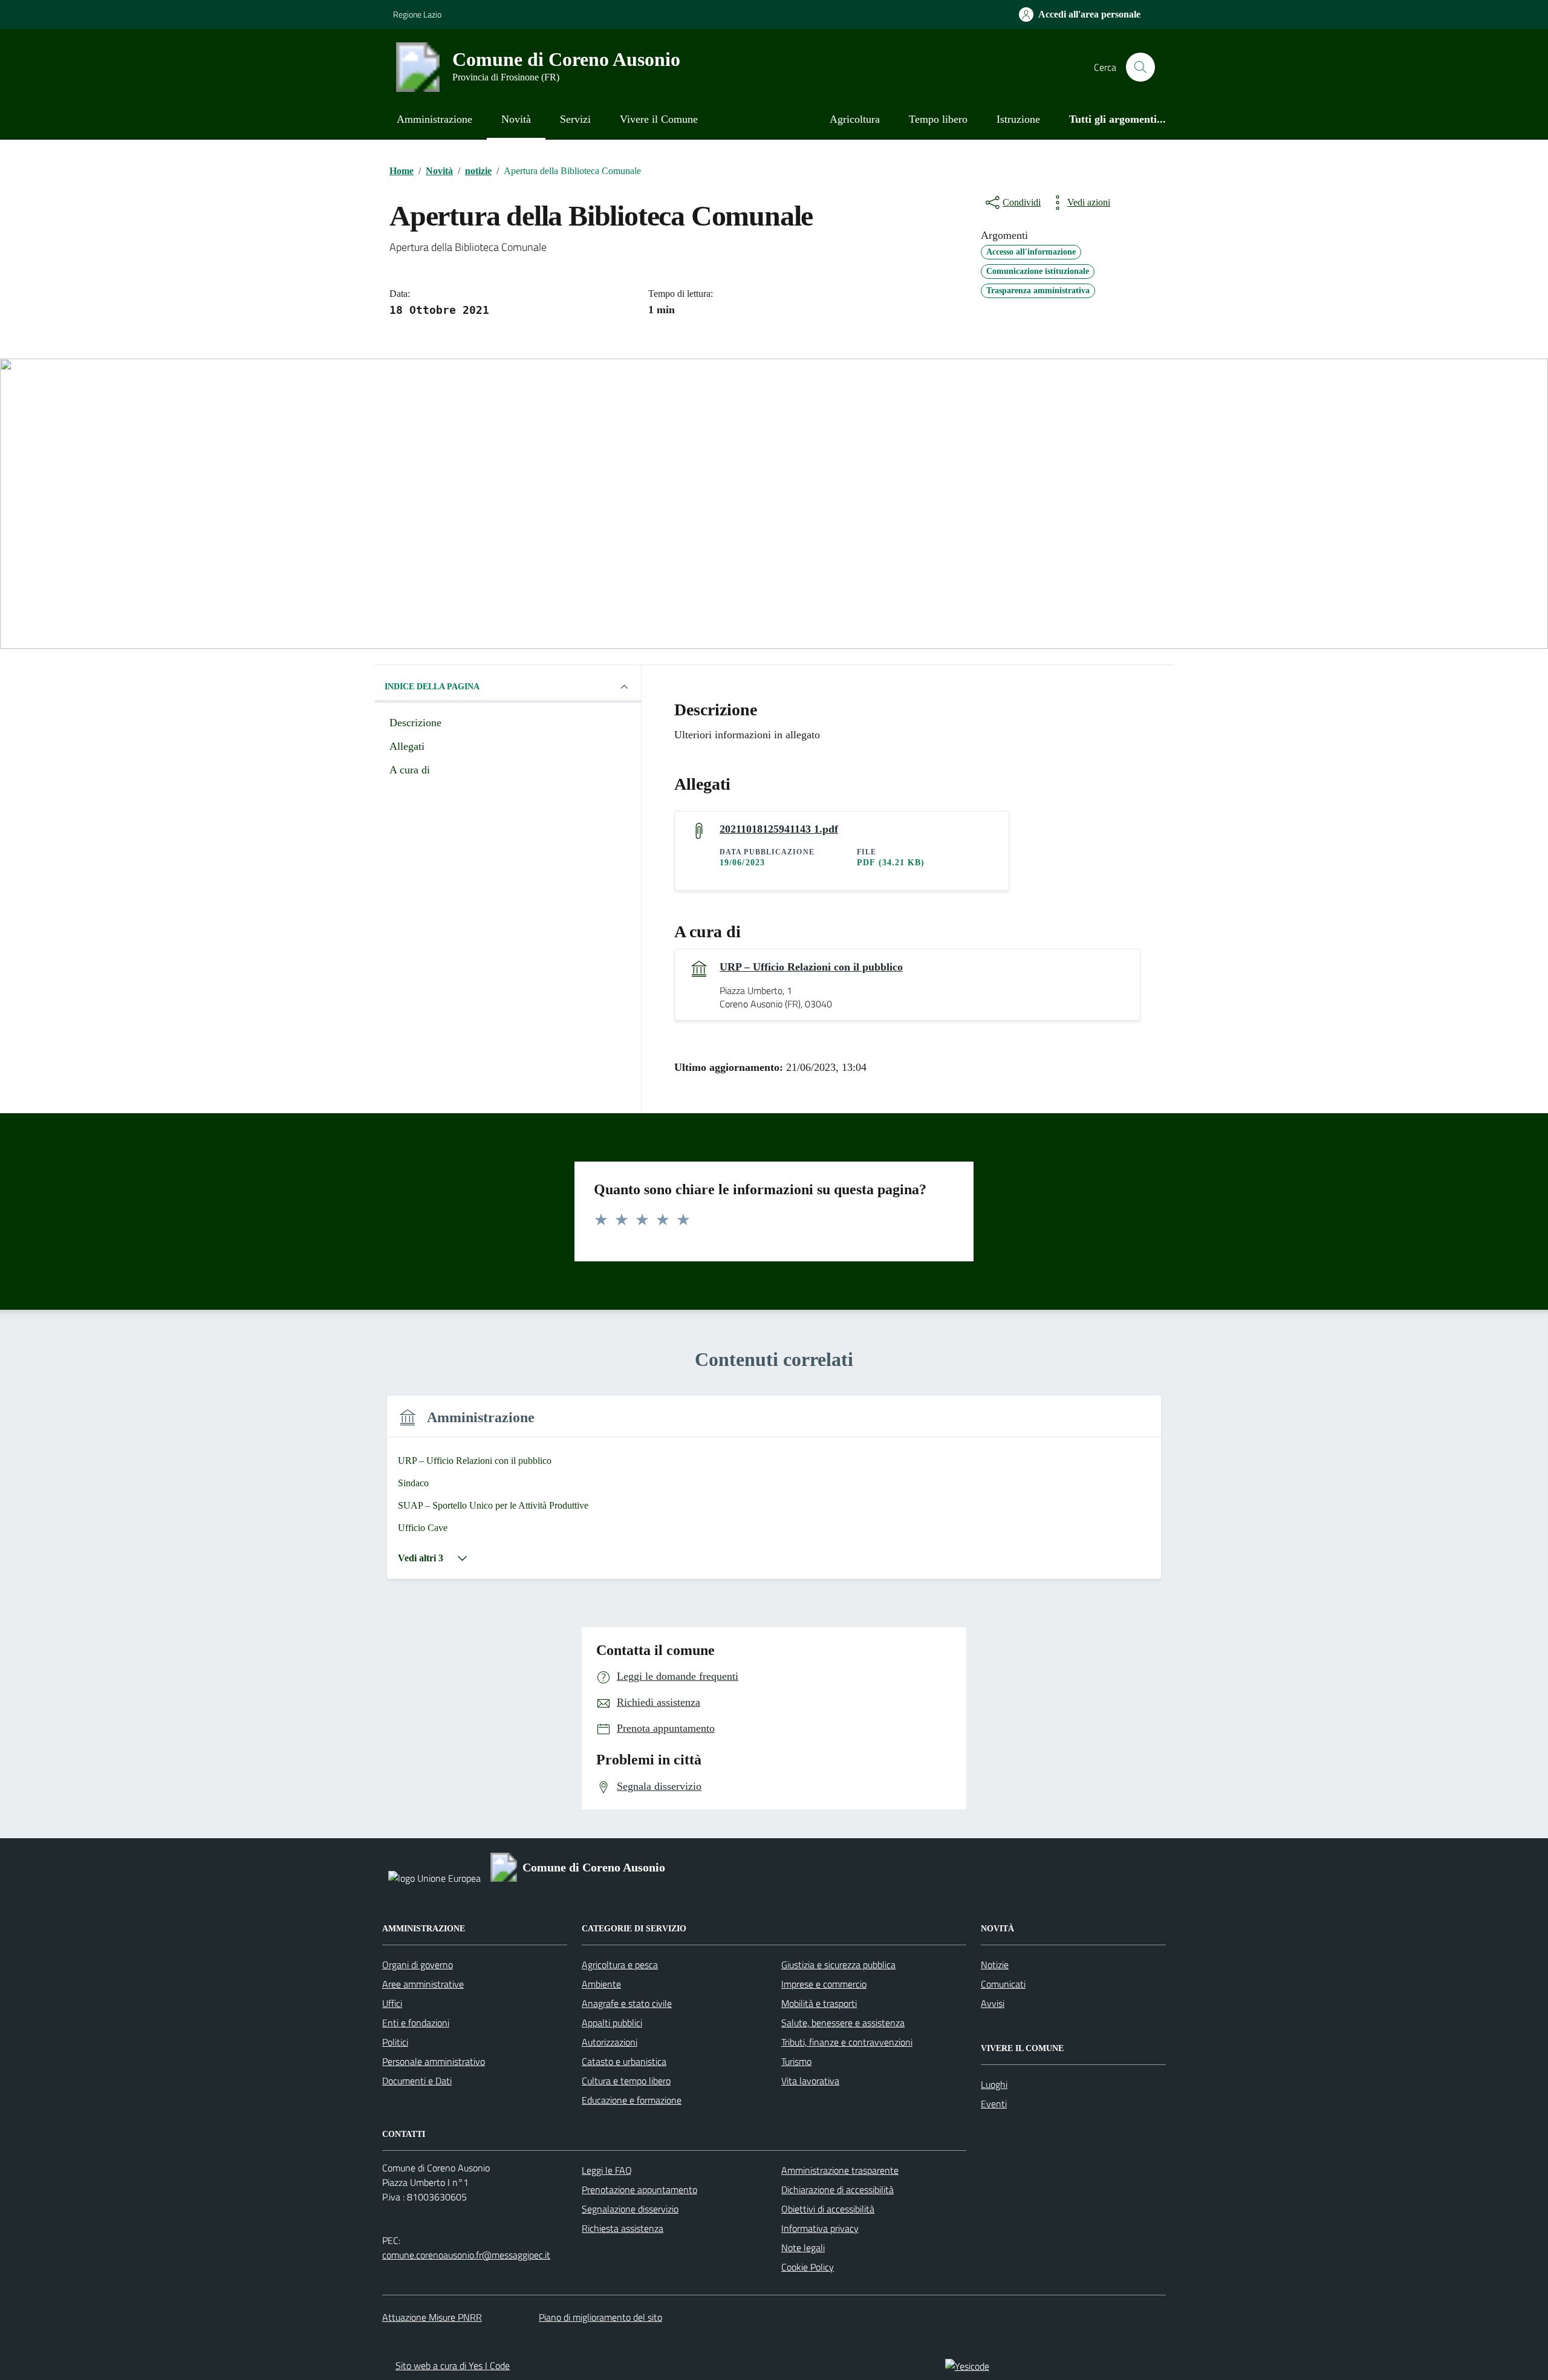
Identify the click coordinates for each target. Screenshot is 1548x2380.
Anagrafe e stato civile (627, 2003)
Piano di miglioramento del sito (600, 2317)
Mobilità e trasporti (819, 2003)
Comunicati (1003, 1984)
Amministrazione (434, 119)
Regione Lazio (417, 14)
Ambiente (601, 1984)
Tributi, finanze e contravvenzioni (847, 2042)
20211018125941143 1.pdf (779, 829)
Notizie (995, 1965)
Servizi (575, 119)
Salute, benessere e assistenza (843, 2023)
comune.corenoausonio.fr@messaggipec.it (466, 2255)
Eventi (994, 2104)
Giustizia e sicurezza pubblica (838, 1965)
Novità (516, 119)
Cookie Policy (808, 2267)
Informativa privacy (820, 2228)
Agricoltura (855, 119)
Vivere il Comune (659, 119)
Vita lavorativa (810, 2081)
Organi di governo (418, 1965)
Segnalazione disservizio (630, 2209)
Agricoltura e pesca (620, 1965)
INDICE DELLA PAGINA (432, 687)
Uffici (392, 2003)
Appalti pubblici (612, 2023)
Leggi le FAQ (607, 2170)
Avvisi (993, 2003)
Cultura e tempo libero (626, 2081)
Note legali (803, 2248)
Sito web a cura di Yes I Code (453, 2365)
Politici (395, 2042)
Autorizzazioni (610, 2042)
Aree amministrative (423, 1984)
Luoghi (994, 2084)
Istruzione (1018, 119)
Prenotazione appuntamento (639, 2190)
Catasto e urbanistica (624, 2061)
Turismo (796, 2061)
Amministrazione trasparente (840, 2170)
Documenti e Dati (417, 2081)
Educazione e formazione (632, 2100)
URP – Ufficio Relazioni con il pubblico (811, 967)
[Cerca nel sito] (1140, 67)
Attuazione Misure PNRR (432, 2317)
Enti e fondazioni (416, 2023)
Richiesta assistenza (623, 2228)
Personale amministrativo (434, 2061)
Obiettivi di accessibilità (828, 2209)
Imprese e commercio (824, 1984)
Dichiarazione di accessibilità (837, 2190)
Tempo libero (938, 119)
